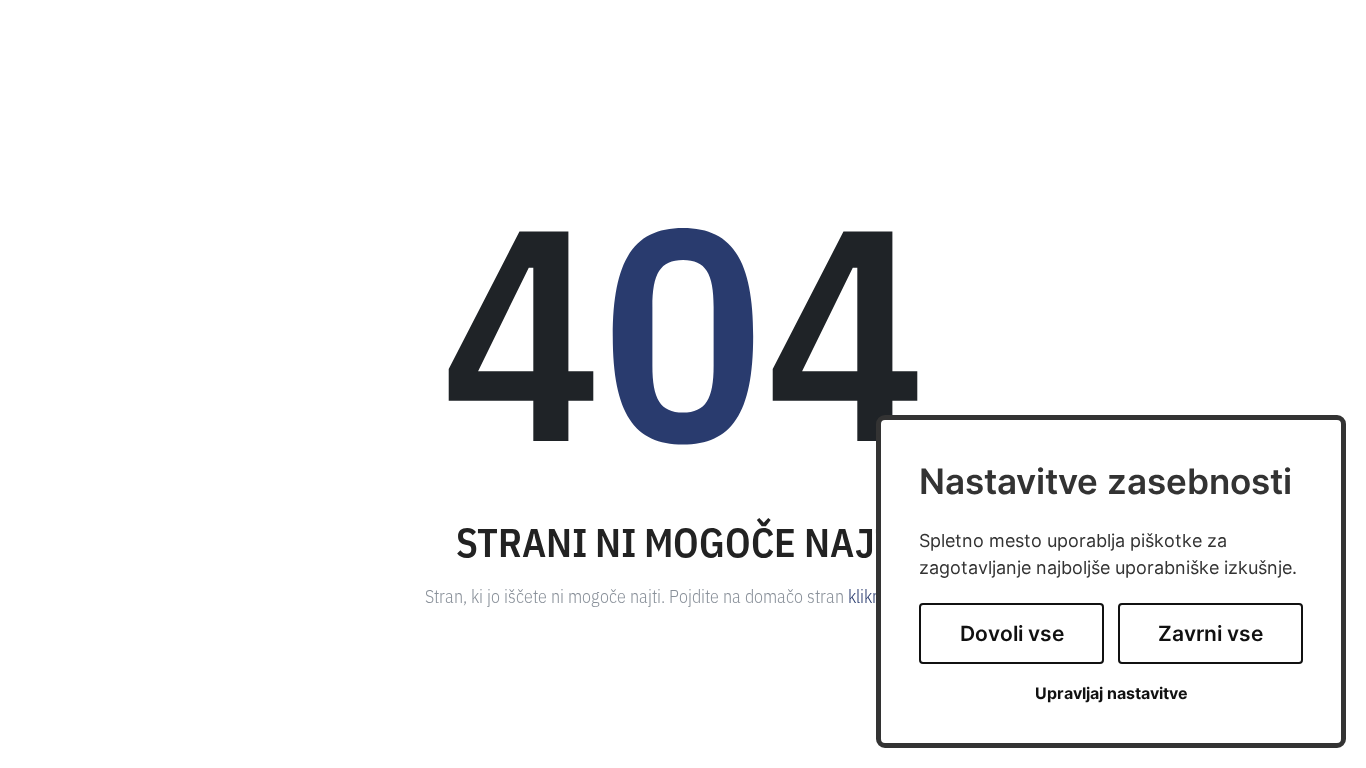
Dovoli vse (1012, 633)
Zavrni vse (1210, 633)
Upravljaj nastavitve (1111, 693)
